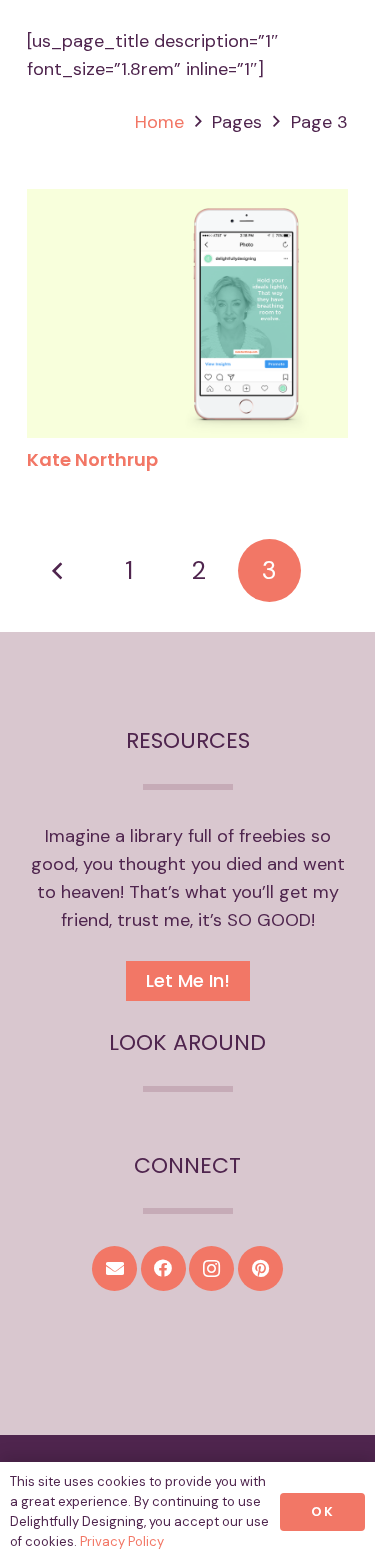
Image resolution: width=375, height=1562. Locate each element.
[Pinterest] (260, 1268)
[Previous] (58, 570)
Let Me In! (188, 980)
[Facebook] (163, 1268)
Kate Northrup (92, 459)
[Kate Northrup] (187, 203)
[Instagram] (211, 1268)
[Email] (114, 1268)
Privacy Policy (122, 1541)
